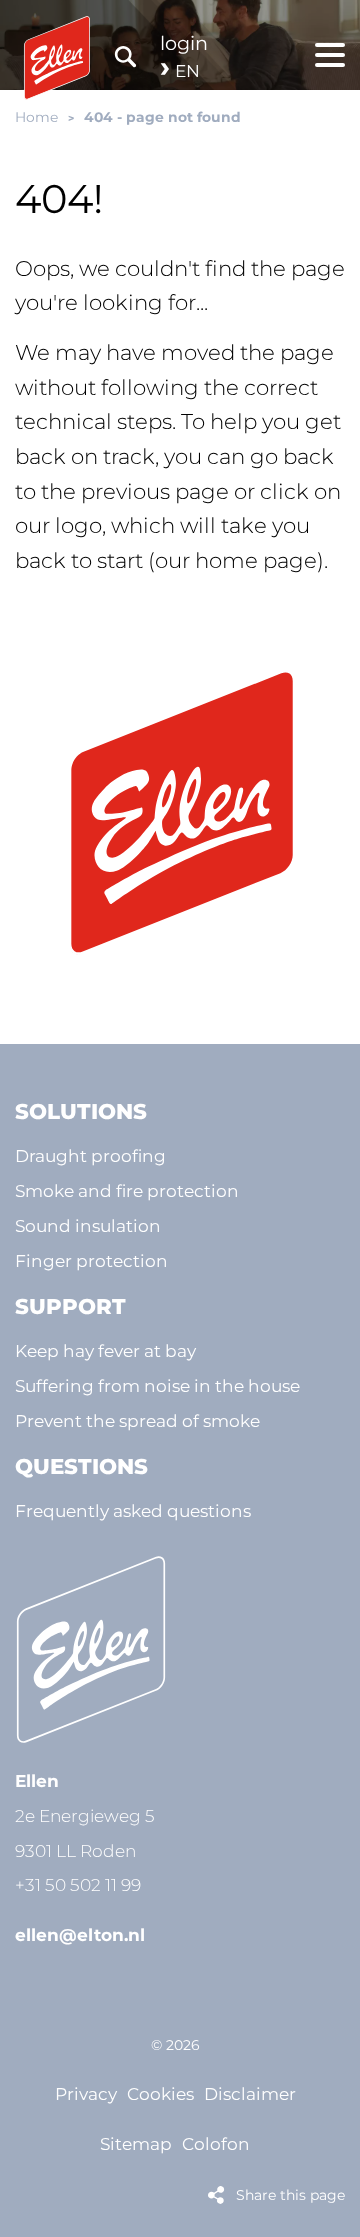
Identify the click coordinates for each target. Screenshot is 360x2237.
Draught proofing (90, 1155)
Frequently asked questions (133, 1510)
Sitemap (136, 2143)
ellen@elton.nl (80, 1934)
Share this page (290, 2195)
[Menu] (330, 55)
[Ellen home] (180, 813)
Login (184, 43)
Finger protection (91, 1260)
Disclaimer (250, 2093)
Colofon (216, 2143)
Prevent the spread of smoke (137, 1420)
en (187, 70)
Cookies (160, 2093)
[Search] (125, 56)
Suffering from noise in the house (157, 1385)
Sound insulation (88, 1225)
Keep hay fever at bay (105, 1350)
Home (36, 117)
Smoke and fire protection (127, 1190)
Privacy (86, 2093)
